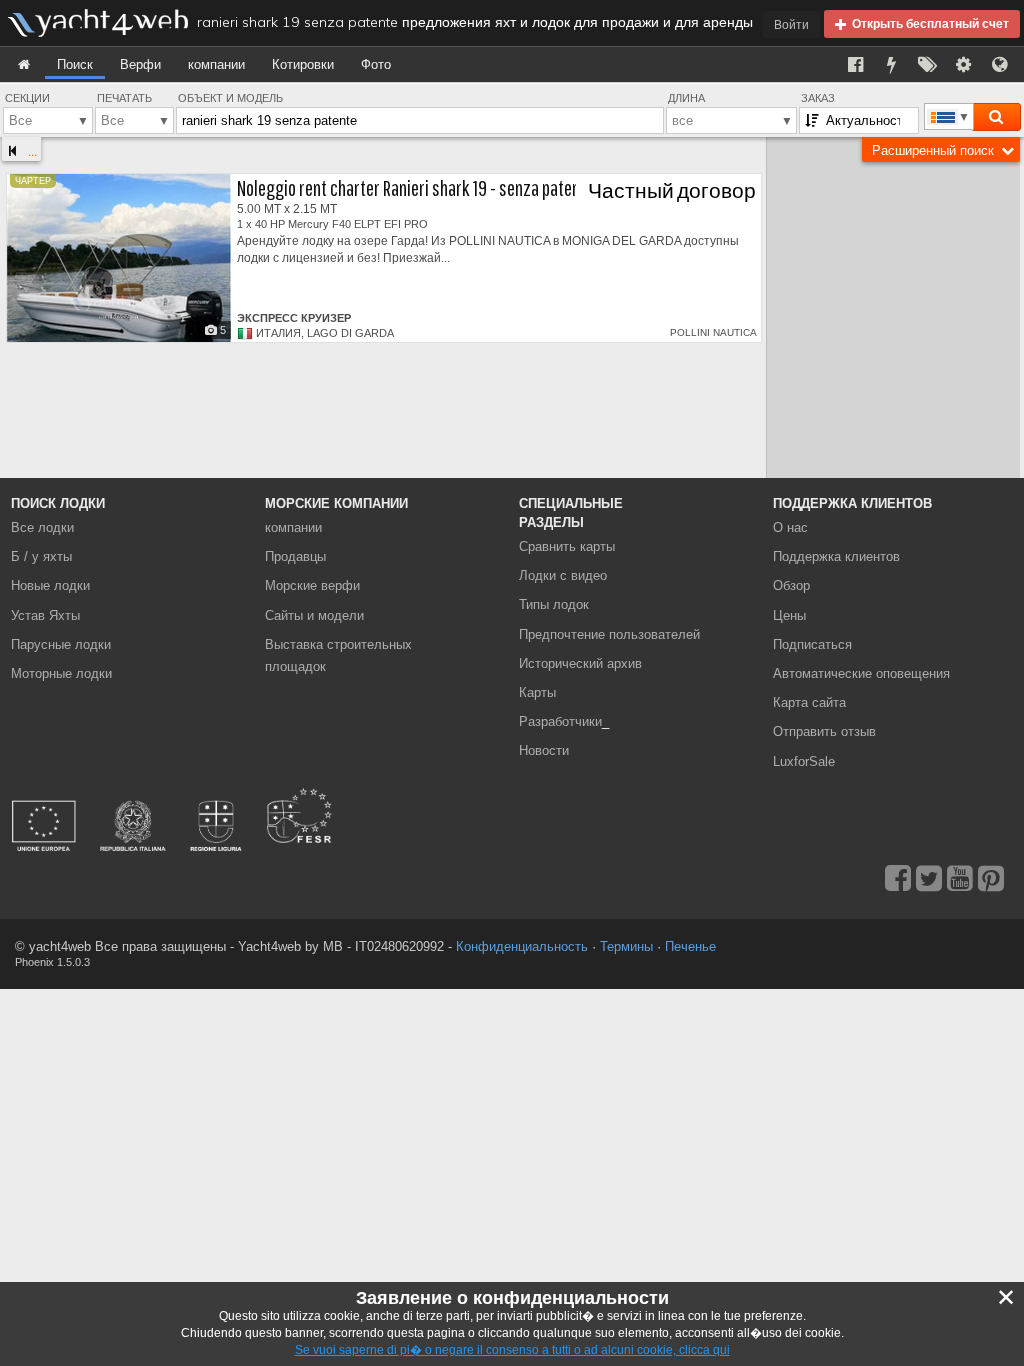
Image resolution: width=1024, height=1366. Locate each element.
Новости (544, 750)
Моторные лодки (61, 673)
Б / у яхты (41, 556)
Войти (791, 24)
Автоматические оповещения (861, 673)
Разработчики (564, 721)
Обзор (791, 585)
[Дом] (24, 64)
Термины (626, 946)
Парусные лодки (61, 644)
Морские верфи (312, 585)
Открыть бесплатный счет (927, 23)
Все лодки (42, 527)
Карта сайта (809, 702)
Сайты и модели (314, 615)
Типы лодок (554, 604)
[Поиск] (996, 117)
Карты (537, 692)
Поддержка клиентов (836, 556)
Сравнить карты (567, 546)
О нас (790, 527)
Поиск (75, 64)
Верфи (140, 64)
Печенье (690, 946)
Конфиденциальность (522, 946)
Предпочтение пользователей (609, 634)
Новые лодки (50, 585)
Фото (376, 64)
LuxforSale (804, 761)
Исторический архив (580, 663)
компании (216, 64)
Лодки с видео (563, 575)
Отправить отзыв (824, 731)
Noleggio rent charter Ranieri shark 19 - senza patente (415, 187)
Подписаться (812, 644)
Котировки (303, 64)
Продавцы (295, 556)
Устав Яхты (45, 615)
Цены (789, 615)
